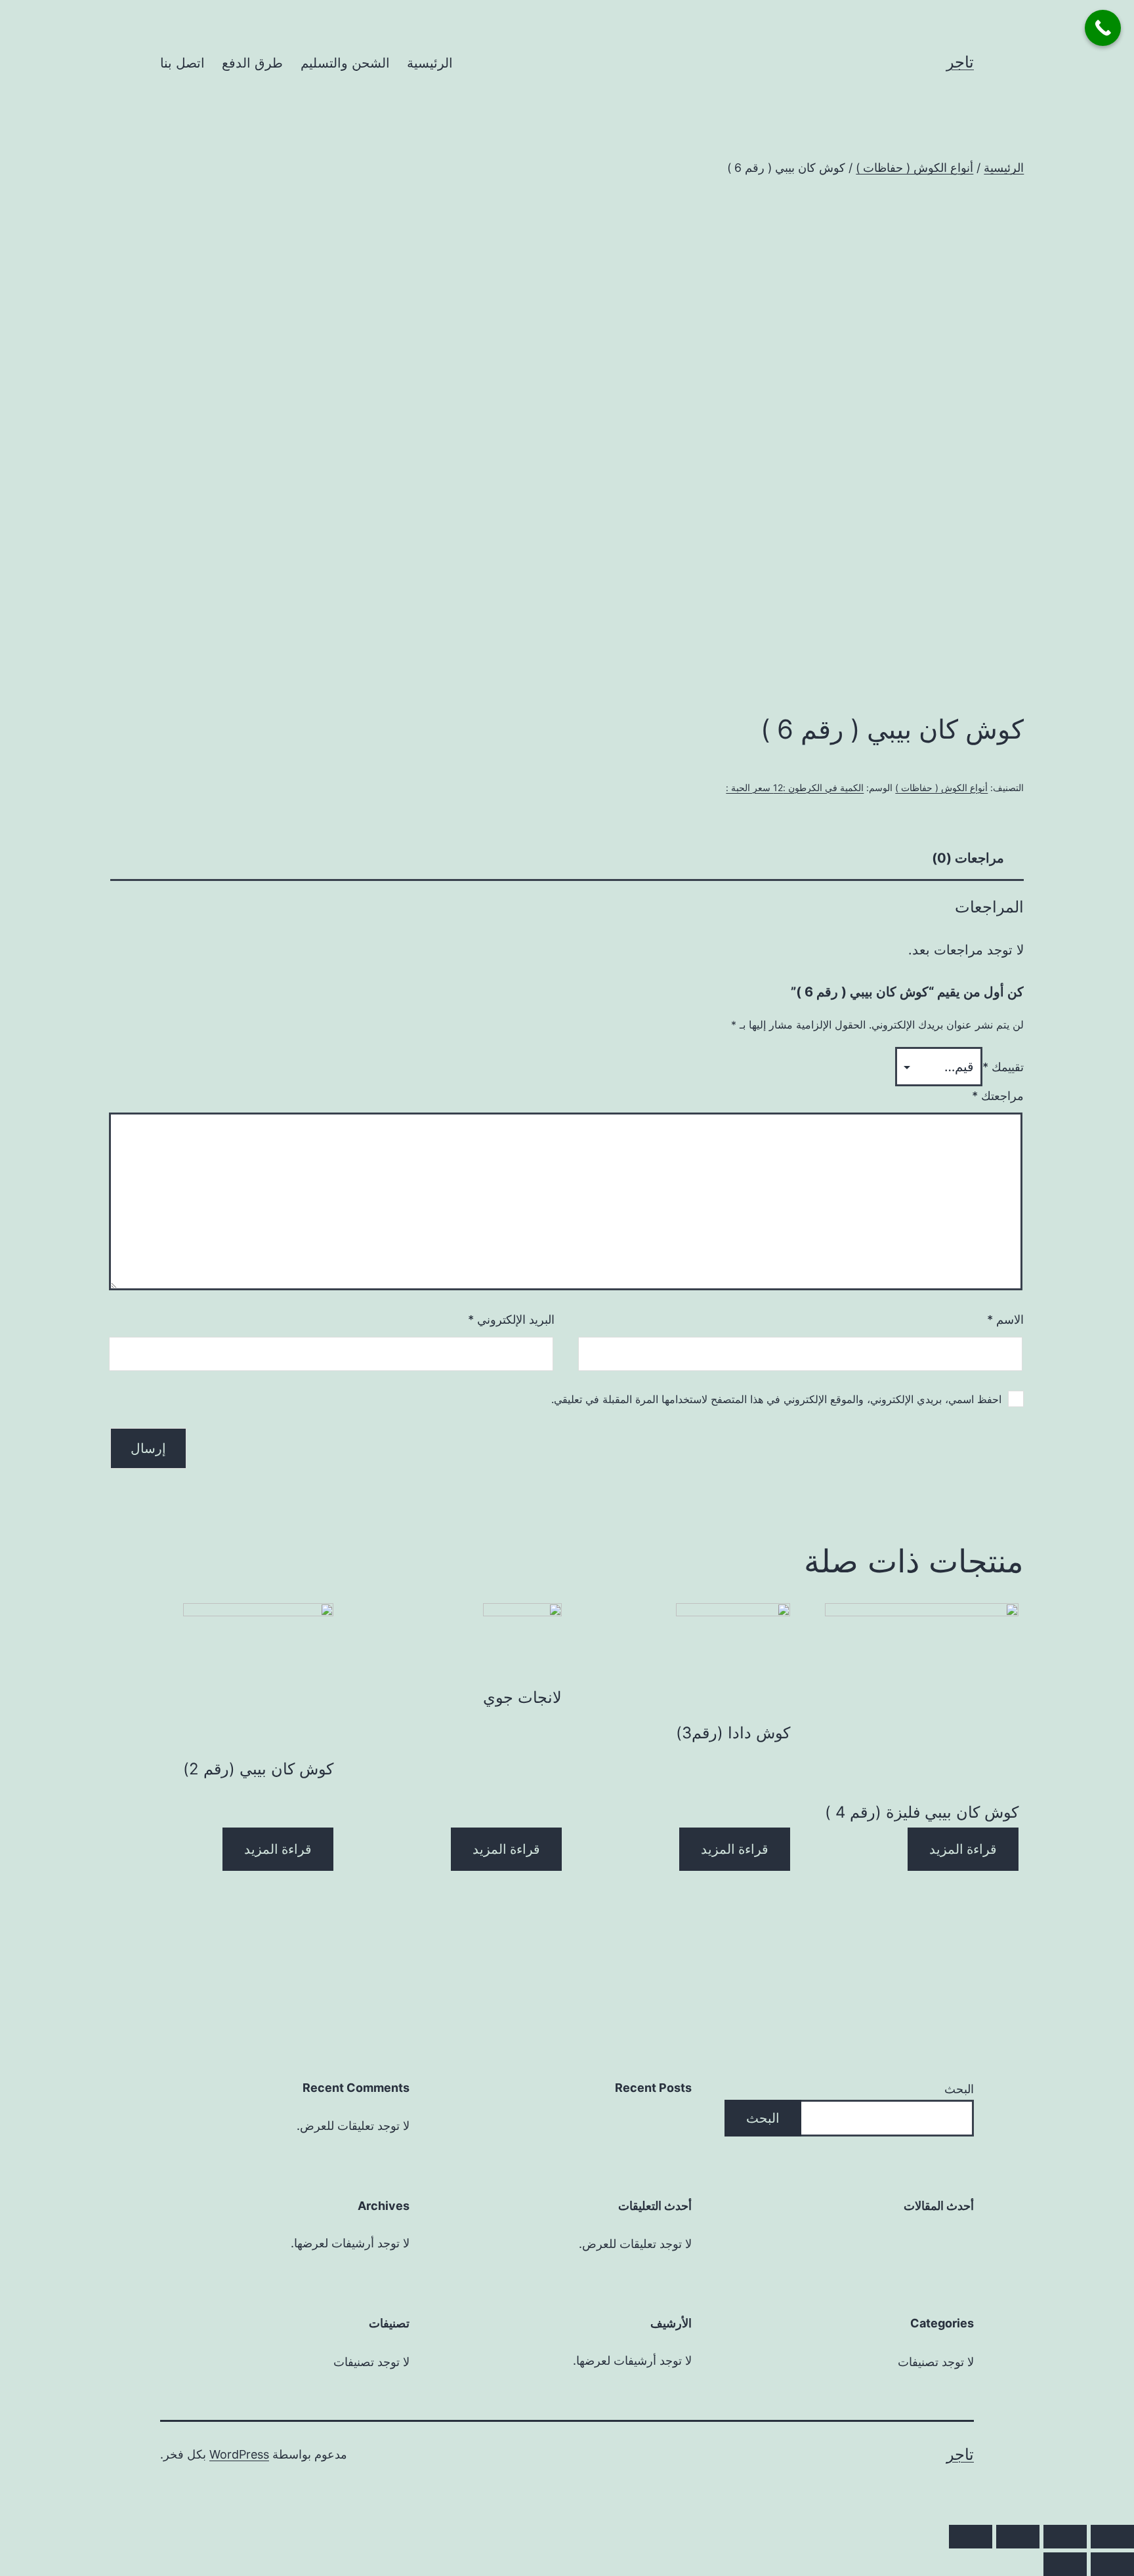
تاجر (960, 62)
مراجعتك (998, 1096)
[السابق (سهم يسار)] (1112, 2564)
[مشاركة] (1065, 2537)
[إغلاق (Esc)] (1112, 2537)
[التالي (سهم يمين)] (1065, 2564)
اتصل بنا (182, 63)
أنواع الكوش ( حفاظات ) (914, 168)
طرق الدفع (252, 63)
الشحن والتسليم (345, 63)
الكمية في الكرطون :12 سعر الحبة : (795, 787)
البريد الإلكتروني (511, 1319)
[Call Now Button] (1103, 28)
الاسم (1005, 1319)
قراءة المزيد (963, 1849)
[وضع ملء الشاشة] (1018, 2537)
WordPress (239, 2454)
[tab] (968, 858)
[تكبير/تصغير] (971, 2537)
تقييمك (1003, 1067)
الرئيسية (430, 63)
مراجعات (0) (968, 858)
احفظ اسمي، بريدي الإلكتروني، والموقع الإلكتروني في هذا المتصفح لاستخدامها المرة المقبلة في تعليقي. (776, 1399)
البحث (959, 2089)
